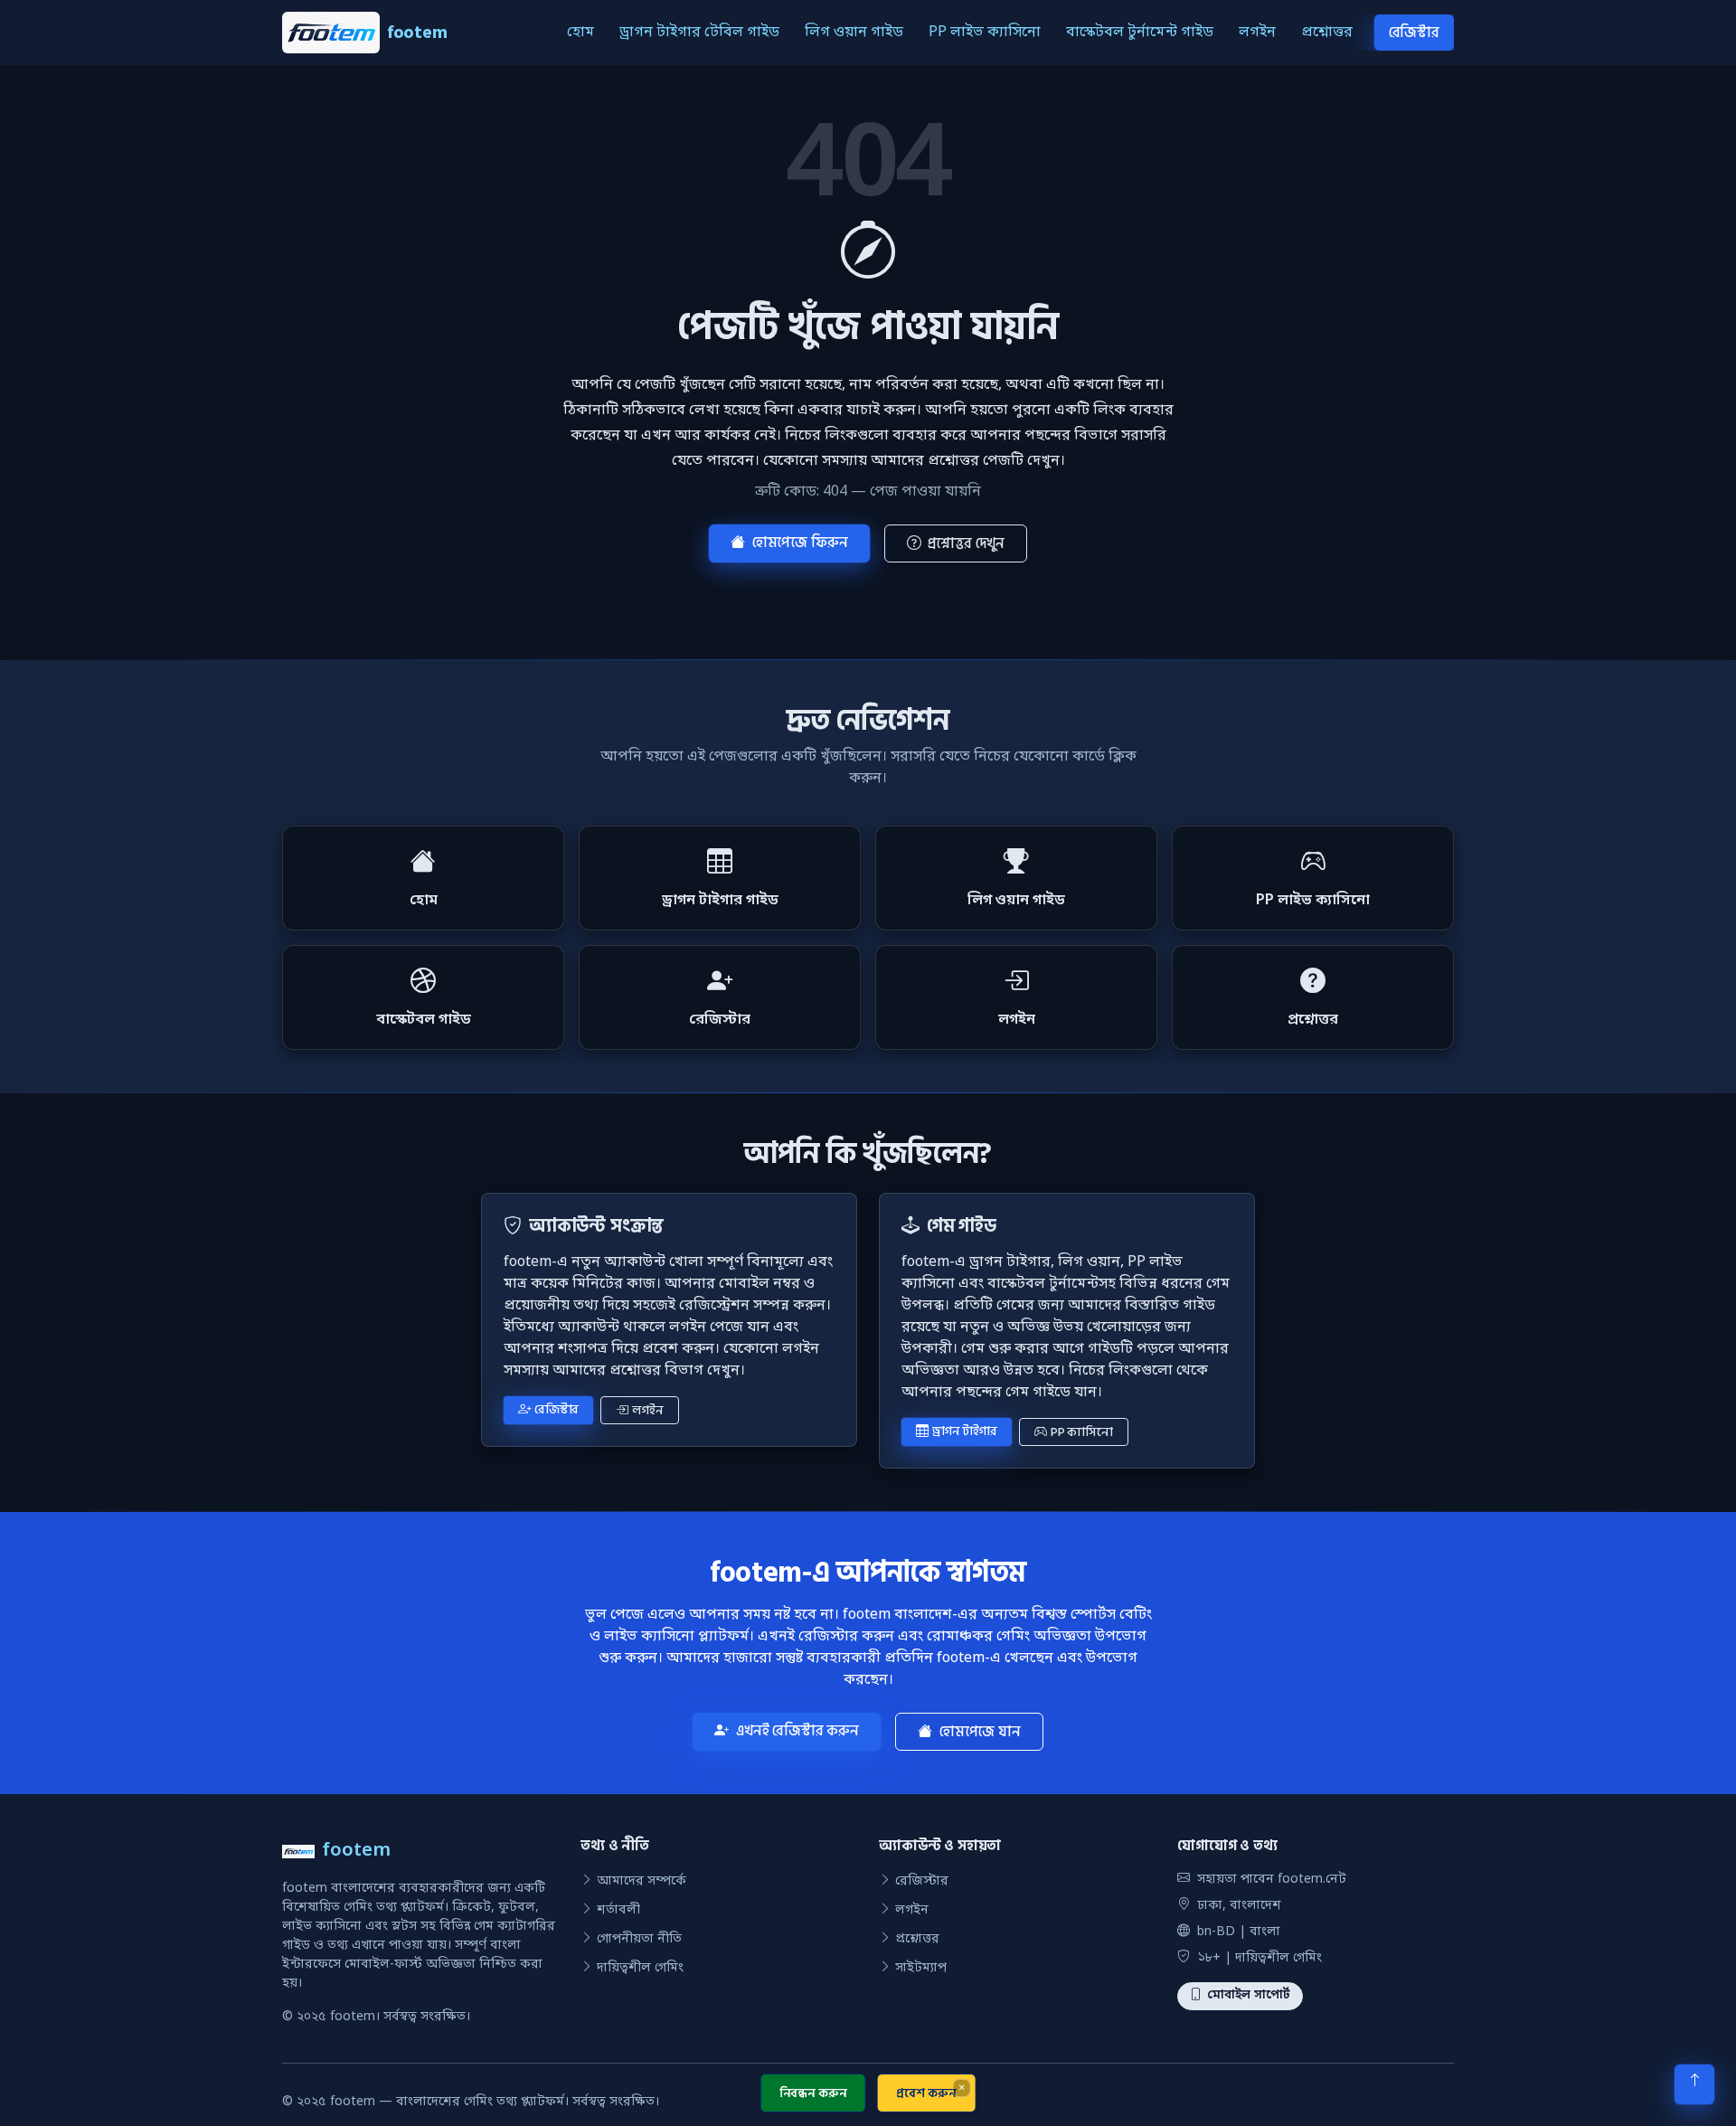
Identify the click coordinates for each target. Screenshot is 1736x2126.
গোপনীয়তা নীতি (639, 1939)
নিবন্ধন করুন (813, 2093)
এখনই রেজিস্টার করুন (797, 1731)
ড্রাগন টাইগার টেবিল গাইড (699, 33)
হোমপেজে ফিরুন (800, 543)
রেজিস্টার (1414, 33)
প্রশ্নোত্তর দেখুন (966, 543)
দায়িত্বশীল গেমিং (640, 1968)
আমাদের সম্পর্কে (642, 1881)
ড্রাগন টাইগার (965, 1431)
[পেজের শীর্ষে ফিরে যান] (1694, 2084)
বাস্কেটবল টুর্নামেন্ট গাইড (1140, 33)
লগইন (1257, 33)
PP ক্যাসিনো (1082, 1432)
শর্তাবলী (618, 1910)
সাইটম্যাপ (921, 1968)
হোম (580, 33)
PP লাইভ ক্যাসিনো (985, 33)
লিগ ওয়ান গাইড (854, 33)
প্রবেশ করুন (926, 2093)
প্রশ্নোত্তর (1327, 33)
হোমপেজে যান (980, 1732)
